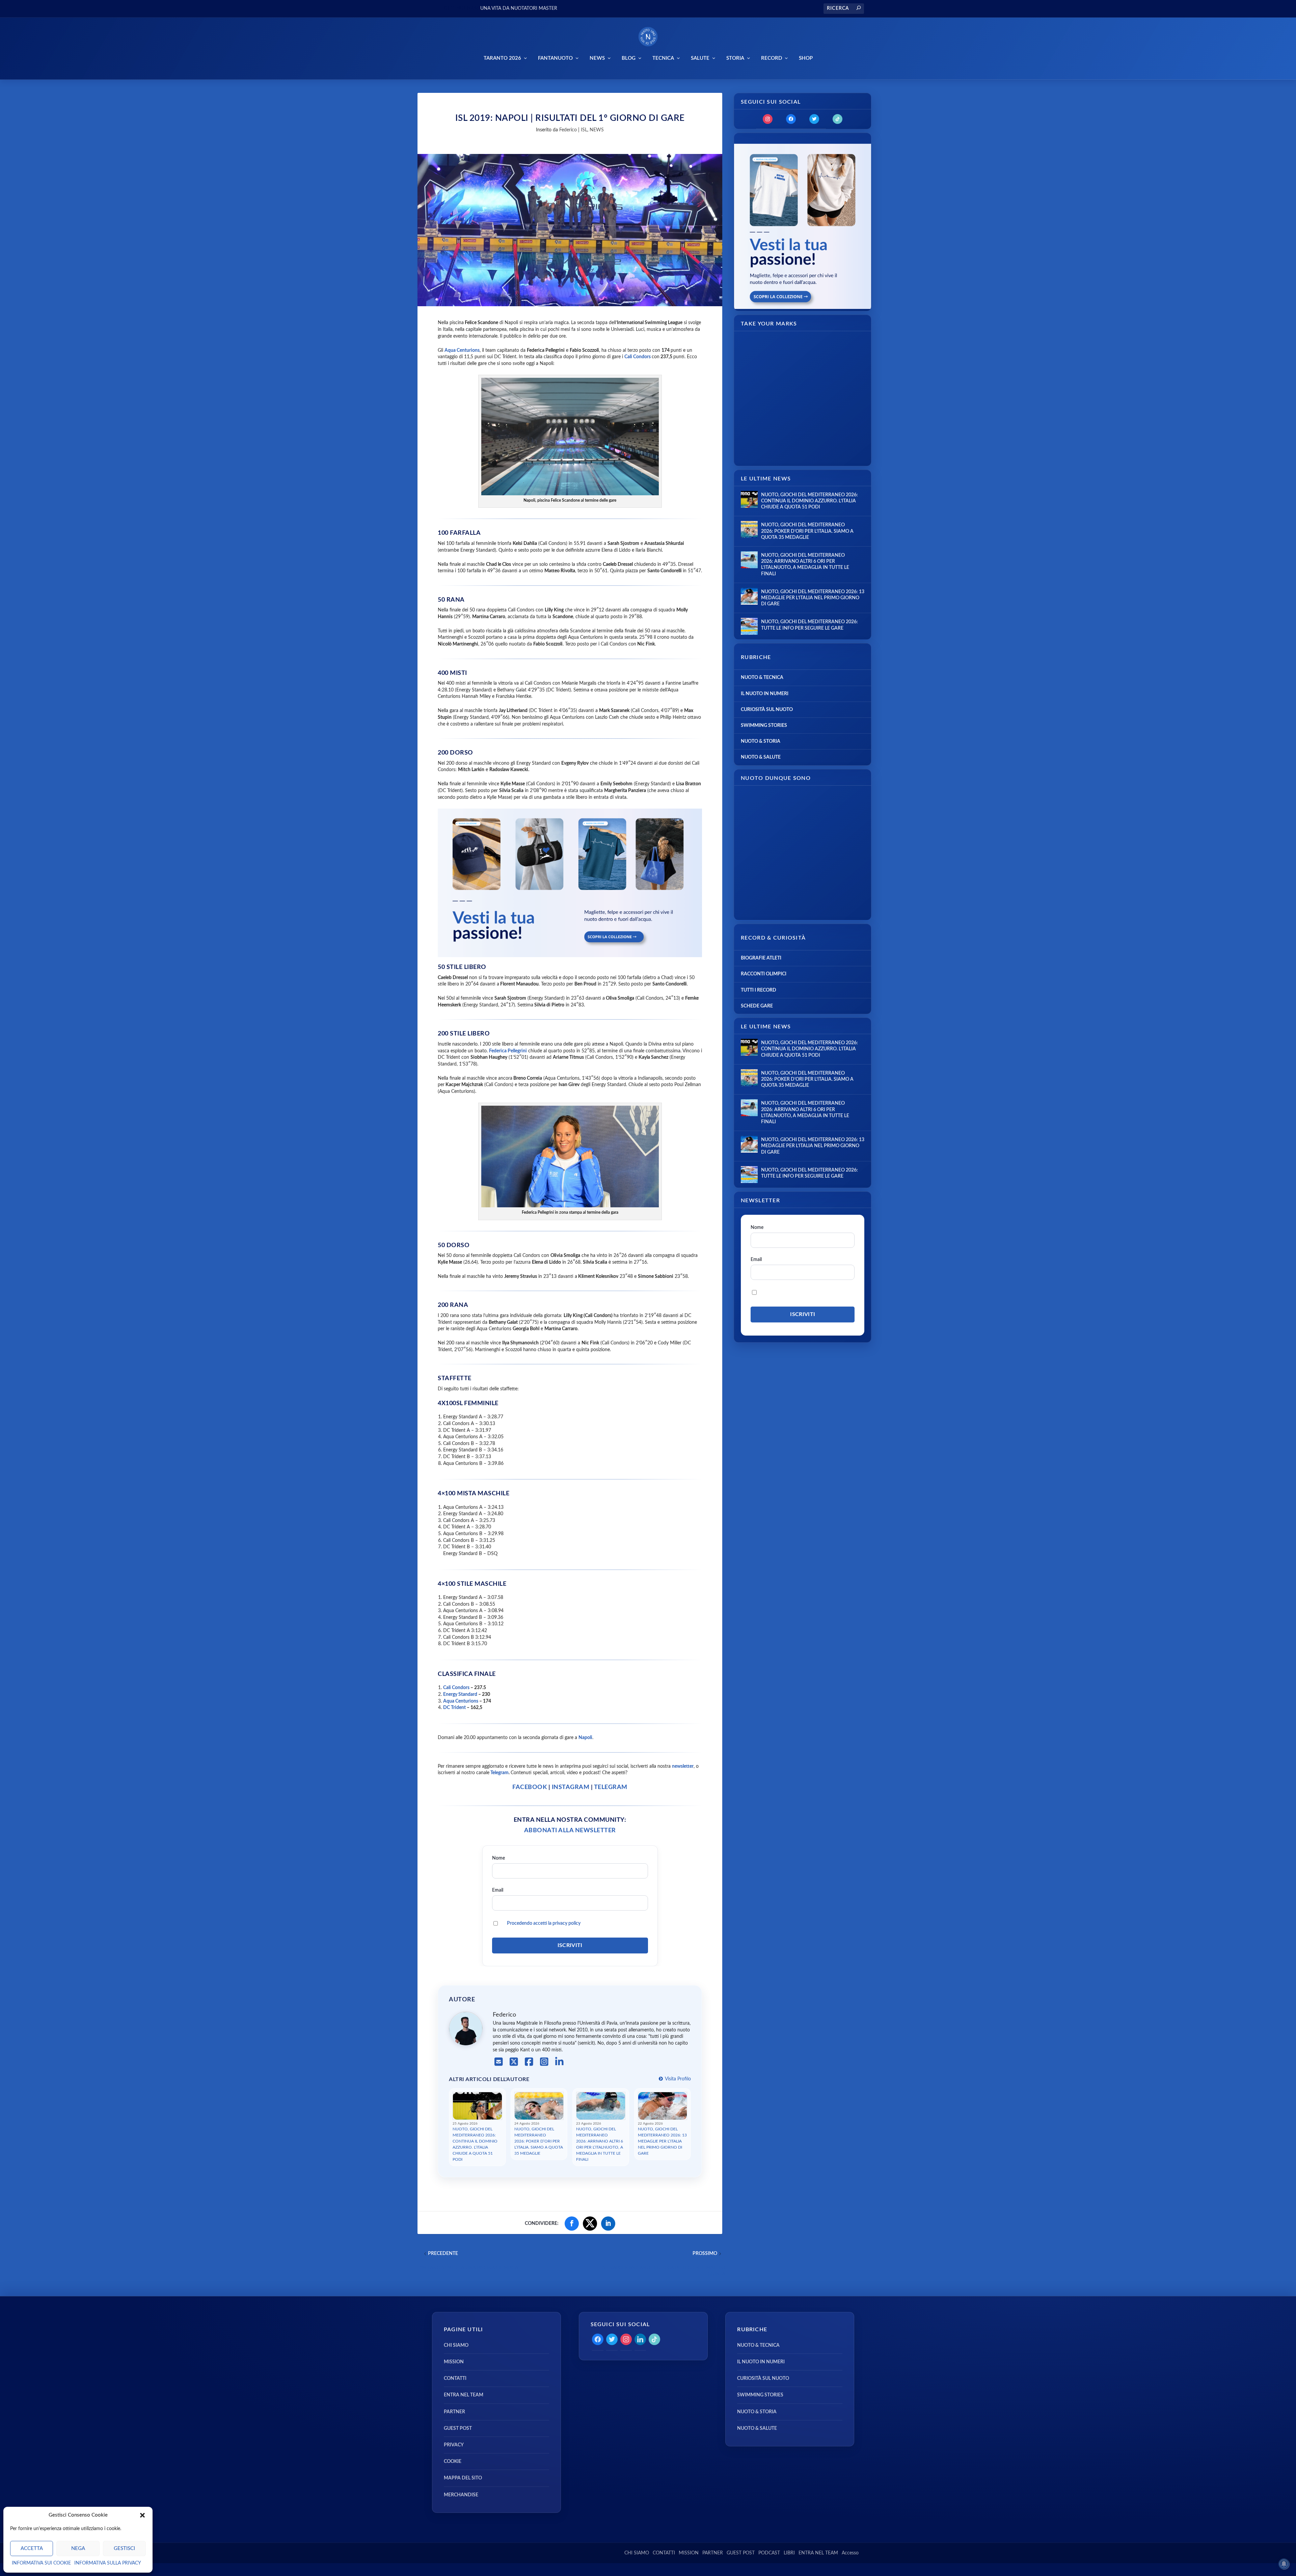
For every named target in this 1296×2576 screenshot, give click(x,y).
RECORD (772, 58)
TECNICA (663, 58)
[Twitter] (814, 119)
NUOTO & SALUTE (761, 757)
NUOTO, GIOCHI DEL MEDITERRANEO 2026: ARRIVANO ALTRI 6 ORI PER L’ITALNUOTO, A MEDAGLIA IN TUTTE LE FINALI (600, 2144)
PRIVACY (454, 2445)
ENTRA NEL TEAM (464, 2395)
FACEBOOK (530, 1787)
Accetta (32, 2548)
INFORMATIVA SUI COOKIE (41, 2563)
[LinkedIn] (559, 2062)
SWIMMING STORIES (764, 726)
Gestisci (124, 2548)
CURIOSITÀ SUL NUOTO (767, 710)
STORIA (735, 58)
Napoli (585, 1738)
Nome (498, 1858)
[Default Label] (838, 119)
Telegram (499, 1773)
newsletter (683, 1766)
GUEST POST (458, 2428)
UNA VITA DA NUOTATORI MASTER (519, 8)
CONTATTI (455, 2379)
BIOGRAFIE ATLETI (761, 958)
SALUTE (700, 58)
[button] (142, 2515)
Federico (568, 130)
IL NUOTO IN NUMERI (765, 694)
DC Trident (454, 1708)
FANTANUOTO (555, 58)
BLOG (629, 58)
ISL (584, 130)
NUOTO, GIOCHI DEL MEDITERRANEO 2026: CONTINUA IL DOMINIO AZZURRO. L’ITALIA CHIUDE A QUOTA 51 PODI (475, 2144)
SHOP (806, 58)
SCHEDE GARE (757, 1006)
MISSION (454, 2362)
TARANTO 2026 (502, 58)
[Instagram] (544, 2062)
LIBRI (789, 2553)
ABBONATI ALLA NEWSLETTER (570, 1831)
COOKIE (453, 2462)
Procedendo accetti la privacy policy (544, 1923)
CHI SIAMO (456, 2345)
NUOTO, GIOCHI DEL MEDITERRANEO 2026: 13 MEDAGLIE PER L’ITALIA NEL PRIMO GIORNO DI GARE (662, 2141)
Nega (78, 2548)
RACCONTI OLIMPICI (764, 974)
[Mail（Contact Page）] (499, 2062)
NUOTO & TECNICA (762, 678)
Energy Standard (460, 1694)
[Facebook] (529, 2062)
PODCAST (769, 2553)
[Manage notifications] (1284, 2564)
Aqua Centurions (461, 1701)
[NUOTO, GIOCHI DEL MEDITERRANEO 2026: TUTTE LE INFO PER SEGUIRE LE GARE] (749, 626)
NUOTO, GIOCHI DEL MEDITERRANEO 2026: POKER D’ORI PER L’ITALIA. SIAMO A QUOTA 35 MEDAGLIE (539, 2141)
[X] (514, 2062)
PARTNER (454, 2412)
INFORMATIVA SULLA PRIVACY (108, 2563)
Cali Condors (638, 357)
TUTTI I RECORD (759, 990)
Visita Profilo (677, 2079)
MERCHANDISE (461, 2495)
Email (498, 1890)
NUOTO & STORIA (761, 741)
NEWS (597, 58)
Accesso (850, 2553)
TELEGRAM (611, 1787)
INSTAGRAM (570, 1787)
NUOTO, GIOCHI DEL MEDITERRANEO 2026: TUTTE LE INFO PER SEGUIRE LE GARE (809, 625)
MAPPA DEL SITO (463, 2478)
